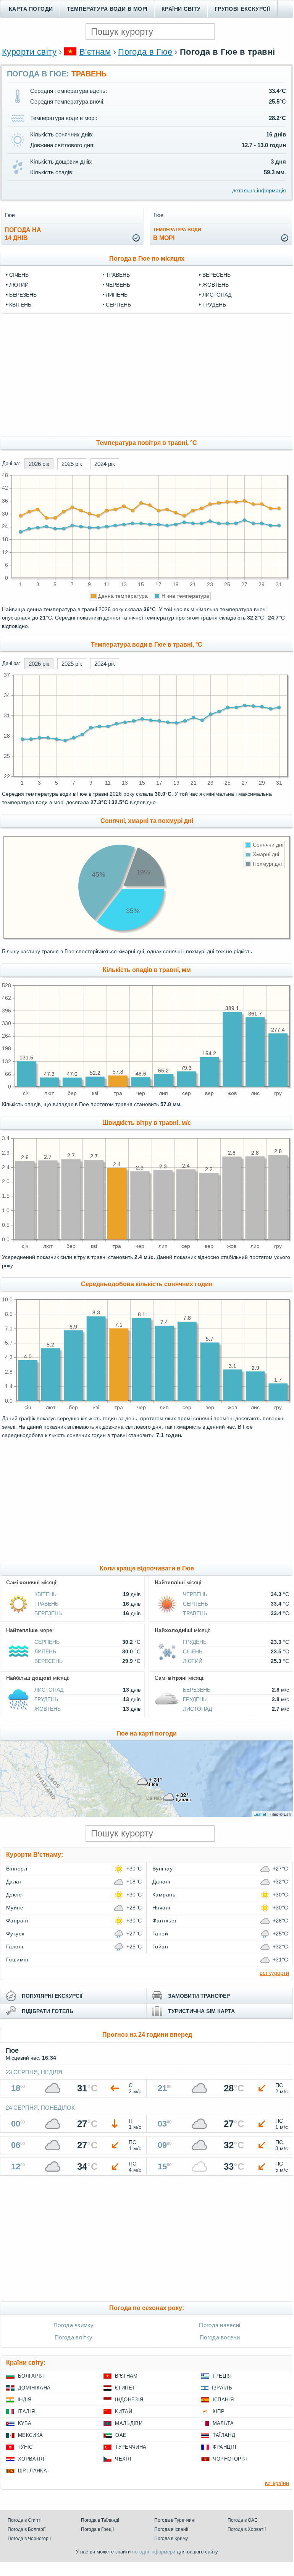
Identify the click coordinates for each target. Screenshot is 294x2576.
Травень (118, 275)
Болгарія (31, 2376)
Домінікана (34, 2388)
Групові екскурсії (242, 9)
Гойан (160, 1947)
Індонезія (129, 2400)
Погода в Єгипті (25, 2520)
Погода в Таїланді (100, 2520)
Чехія (123, 2459)
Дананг (162, 1882)
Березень (23, 295)
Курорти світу (29, 52)
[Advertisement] (147, 375)
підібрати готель (48, 2011)
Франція (224, 2447)
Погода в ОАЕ (242, 2520)
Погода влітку (73, 2337)
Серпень (118, 305)
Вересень (216, 275)
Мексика (30, 2435)
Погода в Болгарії (27, 2529)
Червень (118, 285)
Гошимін (17, 1960)
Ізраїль (222, 2388)
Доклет (15, 1895)
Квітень (20, 305)
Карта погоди (31, 9)
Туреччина (131, 2447)
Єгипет (125, 2388)
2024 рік (105, 464)
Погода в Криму (171, 2539)
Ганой (160, 1934)
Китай (124, 2411)
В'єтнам (95, 52)
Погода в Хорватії (247, 2529)
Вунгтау (162, 1869)
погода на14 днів (23, 234)
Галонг (15, 1947)
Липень (117, 295)
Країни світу (181, 9)
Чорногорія (230, 2459)
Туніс (25, 2447)
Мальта (223, 2423)
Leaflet (260, 1814)
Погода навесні (220, 2325)
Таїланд (224, 2435)
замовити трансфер (199, 1996)
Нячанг (162, 1908)
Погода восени (220, 2337)
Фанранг (17, 1921)
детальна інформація (259, 190)
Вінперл (17, 1869)
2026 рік (39, 464)
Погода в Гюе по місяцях (147, 259)
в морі (177, 234)
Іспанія (223, 2400)
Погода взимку (73, 2325)
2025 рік (72, 464)
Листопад (217, 295)
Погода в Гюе (145, 52)
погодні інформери (154, 2552)
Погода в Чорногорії (29, 2539)
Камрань (164, 1895)
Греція (222, 2376)
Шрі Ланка (32, 2471)
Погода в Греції (97, 2529)
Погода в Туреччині (175, 2520)
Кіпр (219, 2411)
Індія (25, 2400)
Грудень (214, 305)
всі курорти (274, 1973)
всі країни (277, 2483)
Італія (26, 2411)
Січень (19, 275)
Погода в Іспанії (171, 2529)
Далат (14, 1882)
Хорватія (31, 2459)
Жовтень (216, 285)
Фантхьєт (165, 1921)
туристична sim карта (201, 2011)
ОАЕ (121, 2435)
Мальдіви (129, 2423)
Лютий (19, 285)
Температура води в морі (107, 9)
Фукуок (15, 1934)
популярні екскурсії (52, 1996)
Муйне (15, 1908)
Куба (25, 2423)
